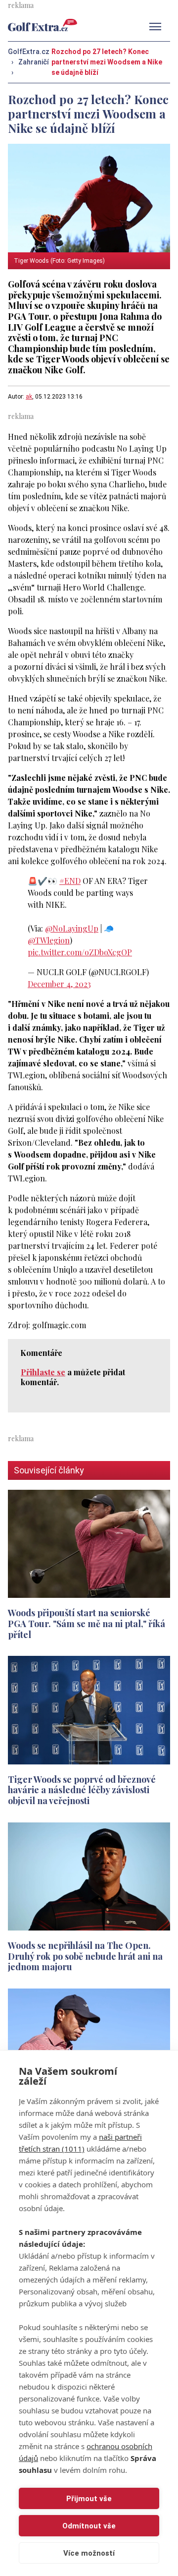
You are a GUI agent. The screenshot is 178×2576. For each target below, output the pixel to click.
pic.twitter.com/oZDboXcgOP (80, 952)
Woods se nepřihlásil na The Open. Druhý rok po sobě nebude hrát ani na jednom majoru (85, 1956)
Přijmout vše (89, 2499)
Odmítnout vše (89, 2526)
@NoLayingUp (72, 928)
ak (29, 397)
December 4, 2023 (59, 984)
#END (70, 881)
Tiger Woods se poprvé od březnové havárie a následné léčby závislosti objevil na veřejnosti (82, 1790)
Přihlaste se (43, 1372)
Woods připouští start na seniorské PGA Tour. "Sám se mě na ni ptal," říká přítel (87, 1623)
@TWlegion (49, 940)
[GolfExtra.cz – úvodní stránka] (43, 25)
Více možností (89, 2553)
